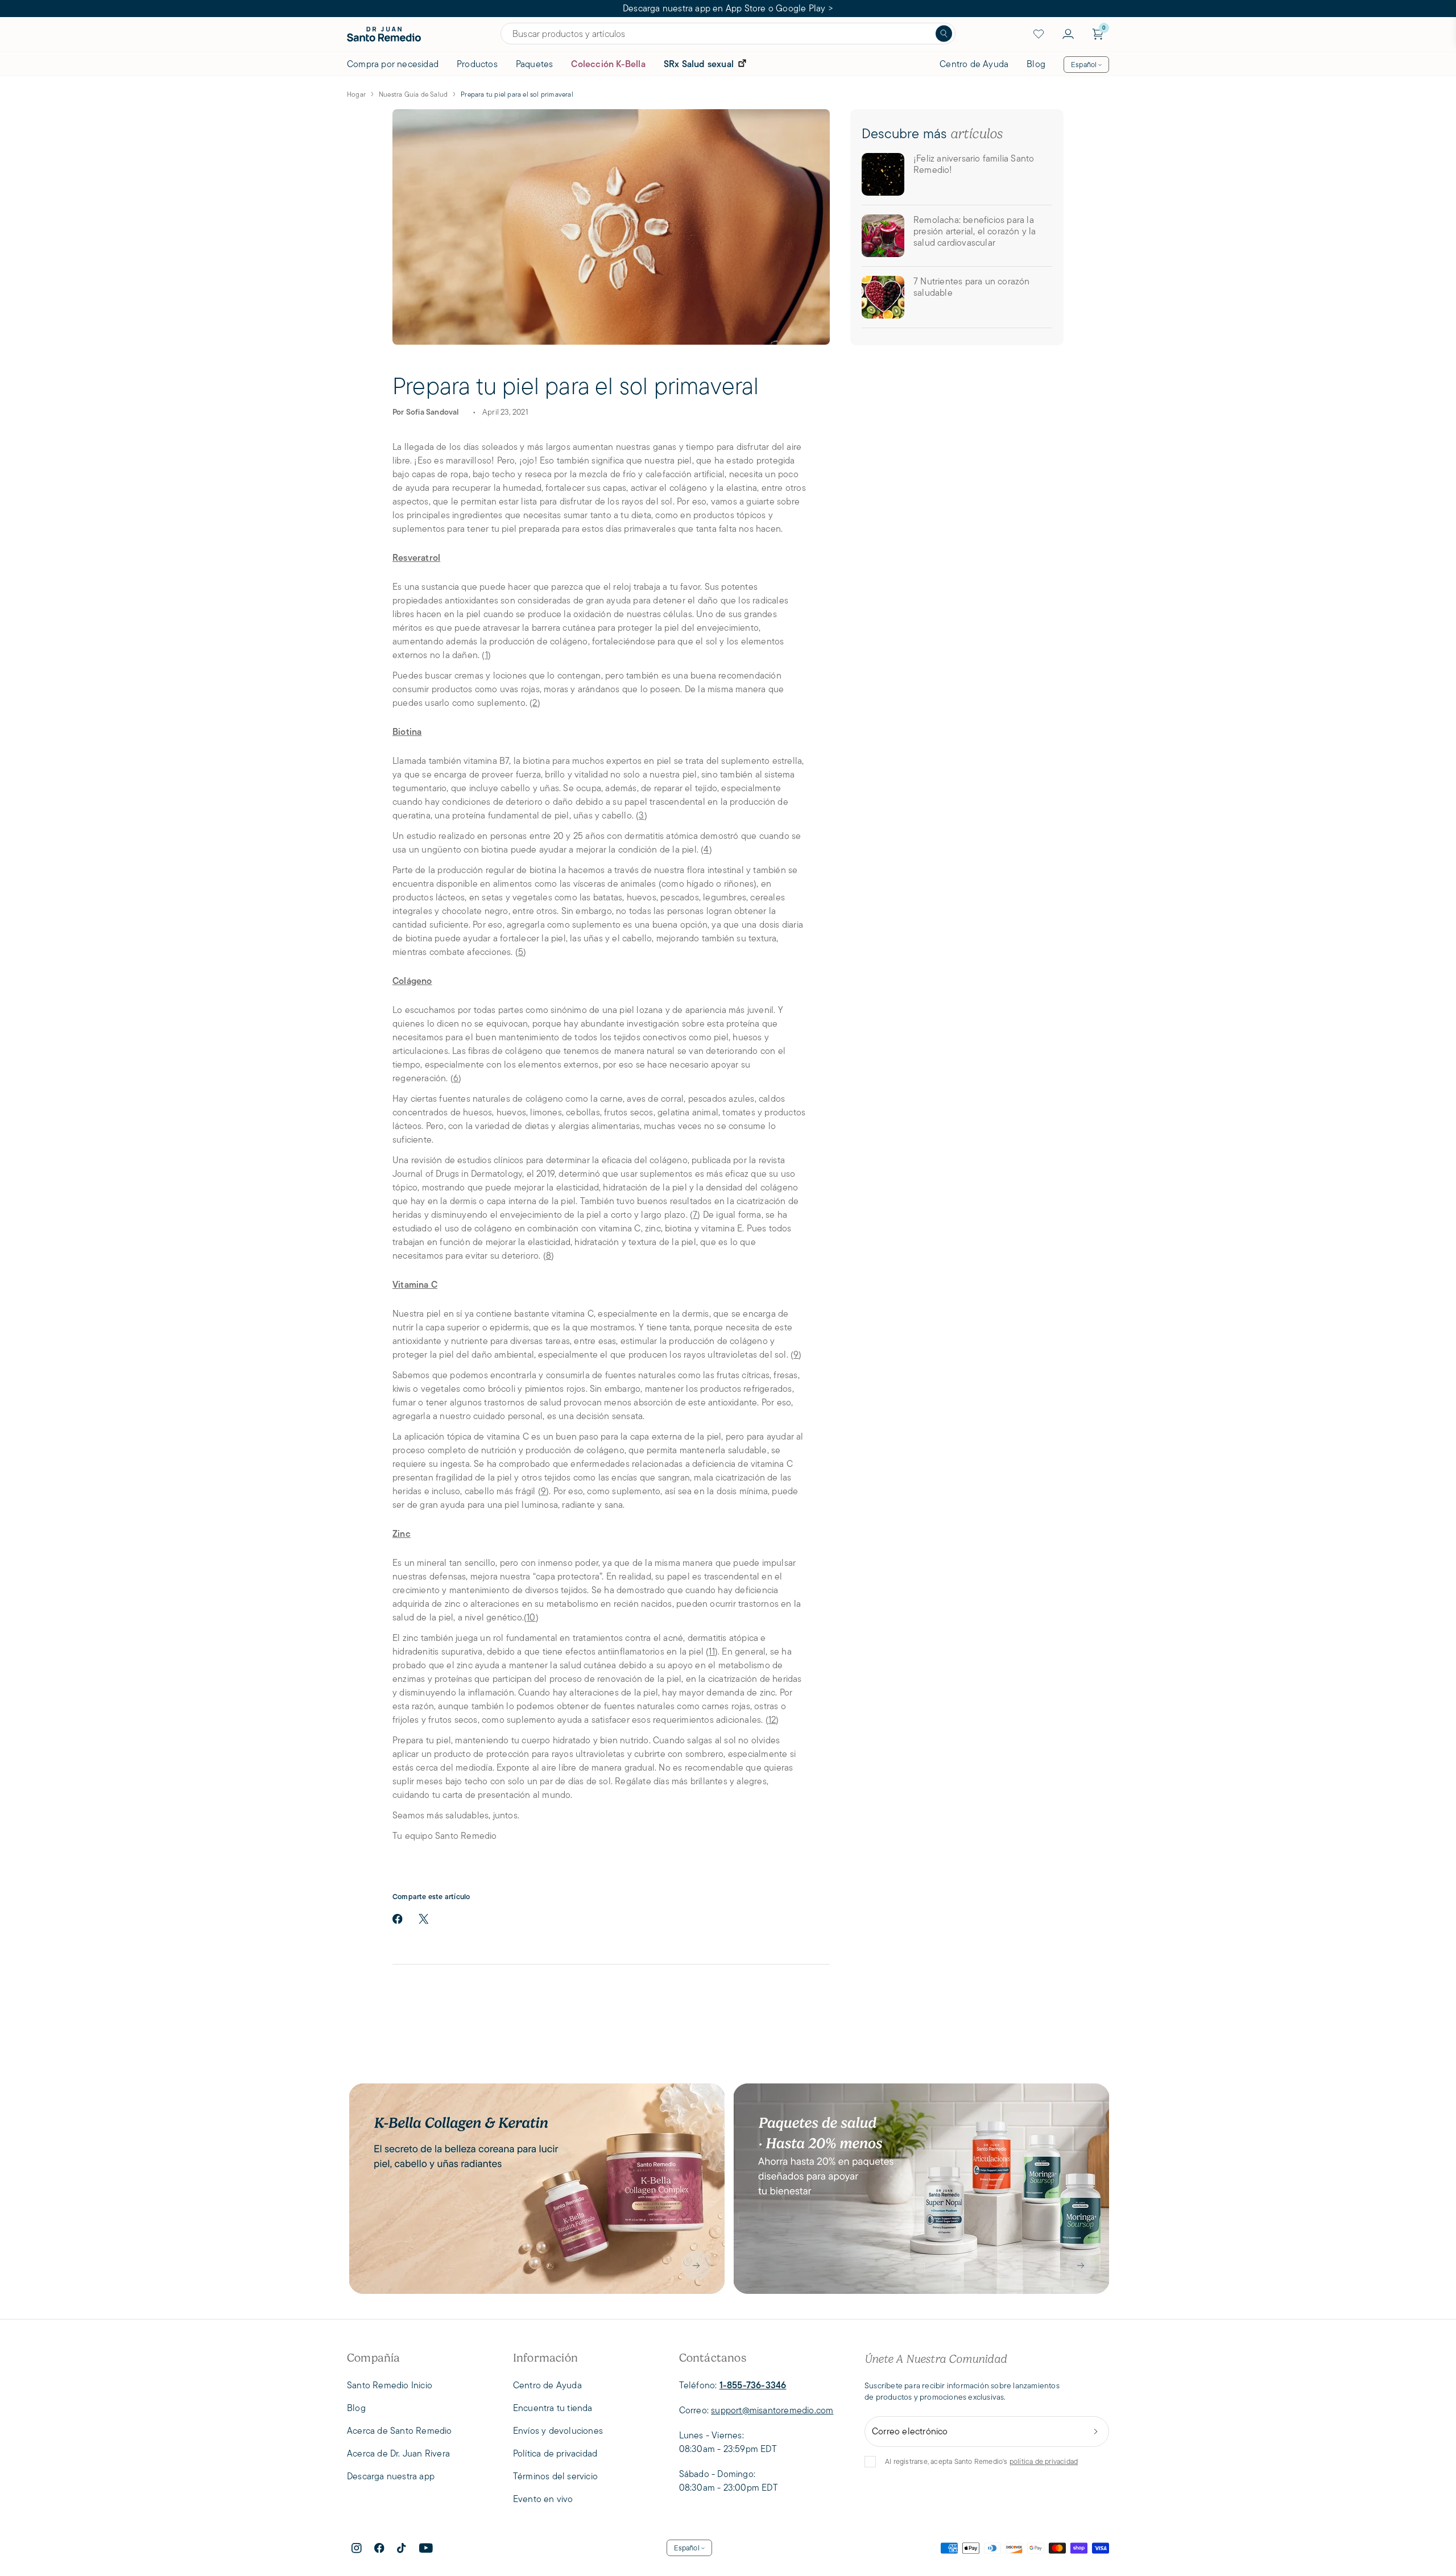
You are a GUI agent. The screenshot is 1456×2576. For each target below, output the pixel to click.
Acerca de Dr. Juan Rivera (398, 2453)
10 (531, 1617)
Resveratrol (416, 558)
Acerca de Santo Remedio (400, 2431)
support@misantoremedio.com (772, 2410)
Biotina (407, 732)
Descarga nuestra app (391, 2476)
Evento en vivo (543, 2499)
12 (772, 1720)
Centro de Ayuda (974, 64)
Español (1084, 65)
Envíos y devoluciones (558, 2431)
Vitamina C (415, 1285)
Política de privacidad (555, 2453)
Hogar (356, 94)
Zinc (402, 1534)
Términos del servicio (555, 2476)
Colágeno (412, 981)
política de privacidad (1044, 2461)
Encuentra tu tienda (553, 2408)
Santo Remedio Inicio (390, 2385)
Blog (1036, 64)
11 (712, 1651)
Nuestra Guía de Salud (413, 94)
